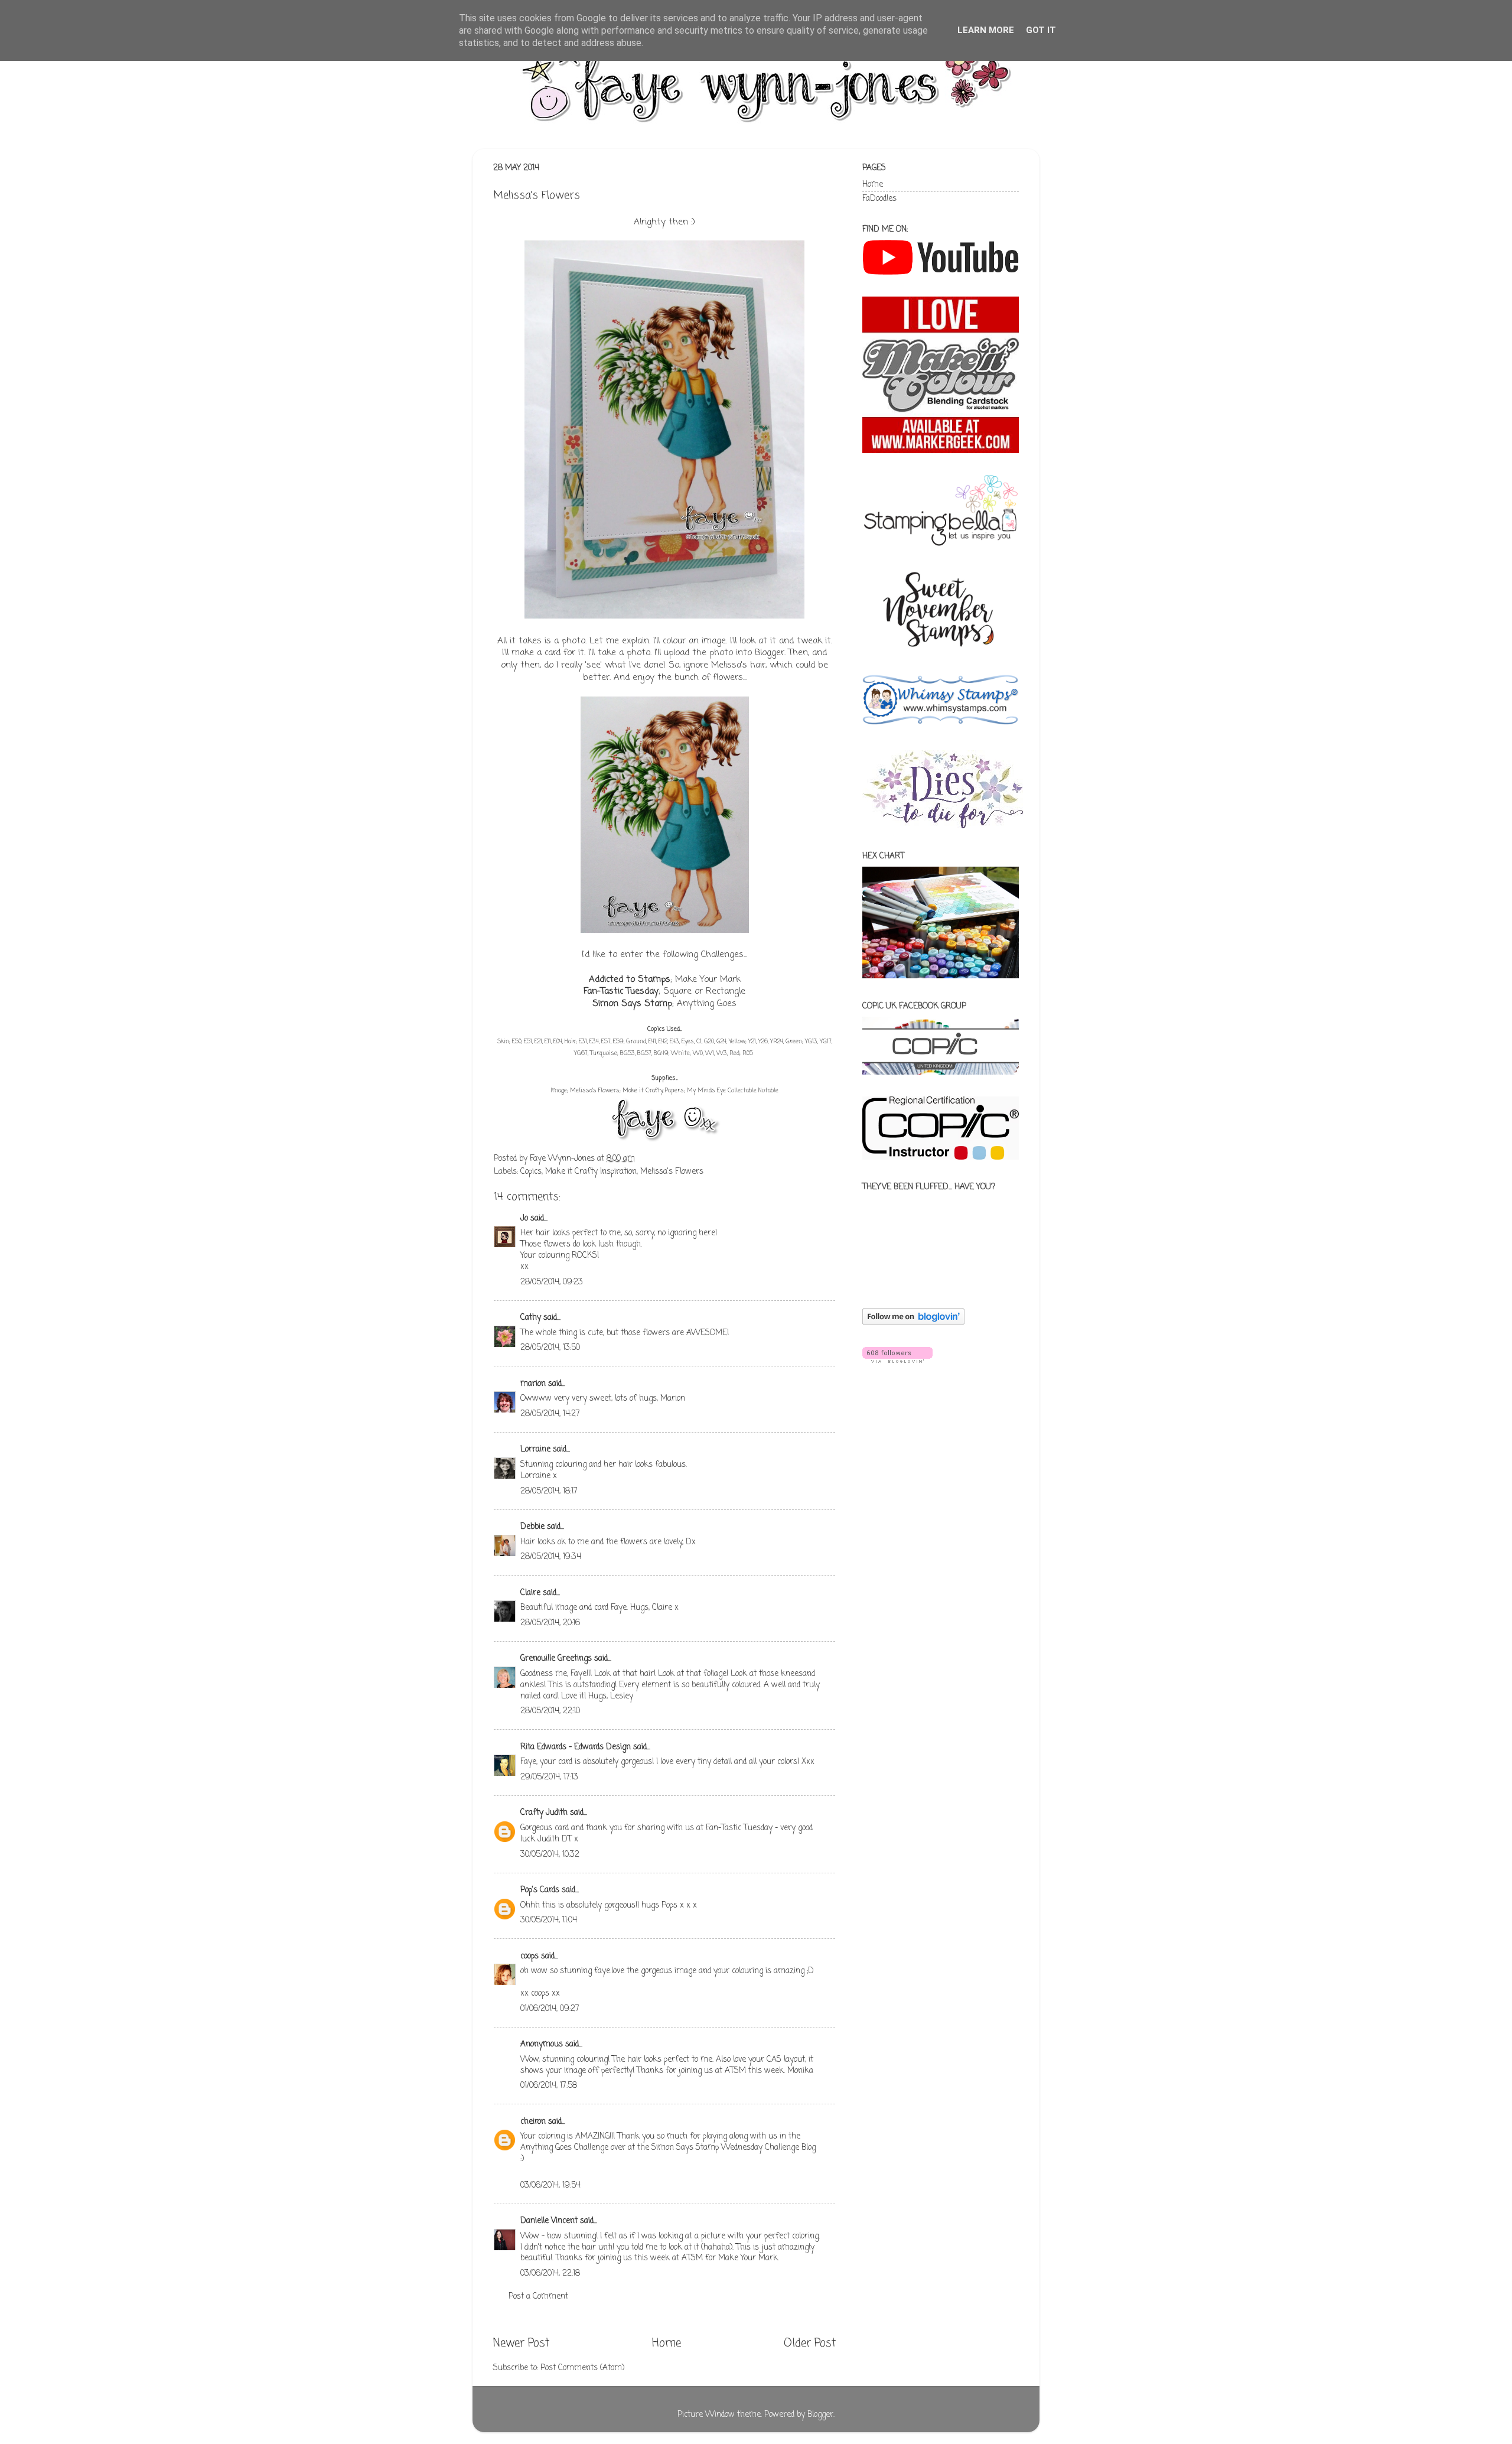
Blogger (820, 2415)
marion (533, 1384)
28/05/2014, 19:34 (551, 1557)
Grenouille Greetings (556, 1659)
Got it (1041, 30)
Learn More (986, 30)
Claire (530, 1593)
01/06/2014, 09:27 (550, 2009)
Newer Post (521, 2344)
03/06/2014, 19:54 (550, 2186)
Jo (524, 1218)
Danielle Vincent (549, 2221)
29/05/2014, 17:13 (549, 1777)
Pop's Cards (540, 1890)
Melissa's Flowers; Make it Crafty (616, 1091)
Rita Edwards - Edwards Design (576, 1747)
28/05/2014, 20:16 (550, 1623)
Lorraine (535, 1449)
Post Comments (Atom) (582, 2368)
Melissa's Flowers (672, 1172)
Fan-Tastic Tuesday (621, 991)
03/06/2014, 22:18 (550, 2274)
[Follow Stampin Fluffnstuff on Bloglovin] (913, 1323)
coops (529, 1956)
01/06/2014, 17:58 (549, 2086)
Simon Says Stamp (632, 1004)
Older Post (810, 2344)
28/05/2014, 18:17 (549, 1491)
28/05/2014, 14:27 (550, 1414)
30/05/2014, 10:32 (550, 1855)
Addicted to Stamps (630, 979)
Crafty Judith (544, 1813)
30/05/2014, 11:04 (549, 1920)
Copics (531, 1172)
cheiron (533, 2122)
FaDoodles (879, 199)
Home (667, 2344)
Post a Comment (538, 2297)
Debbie (532, 1527)
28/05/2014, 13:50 (550, 1348)
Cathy (531, 1318)
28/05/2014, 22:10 (550, 1711)
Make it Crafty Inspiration (591, 1172)
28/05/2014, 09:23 (552, 1282)
